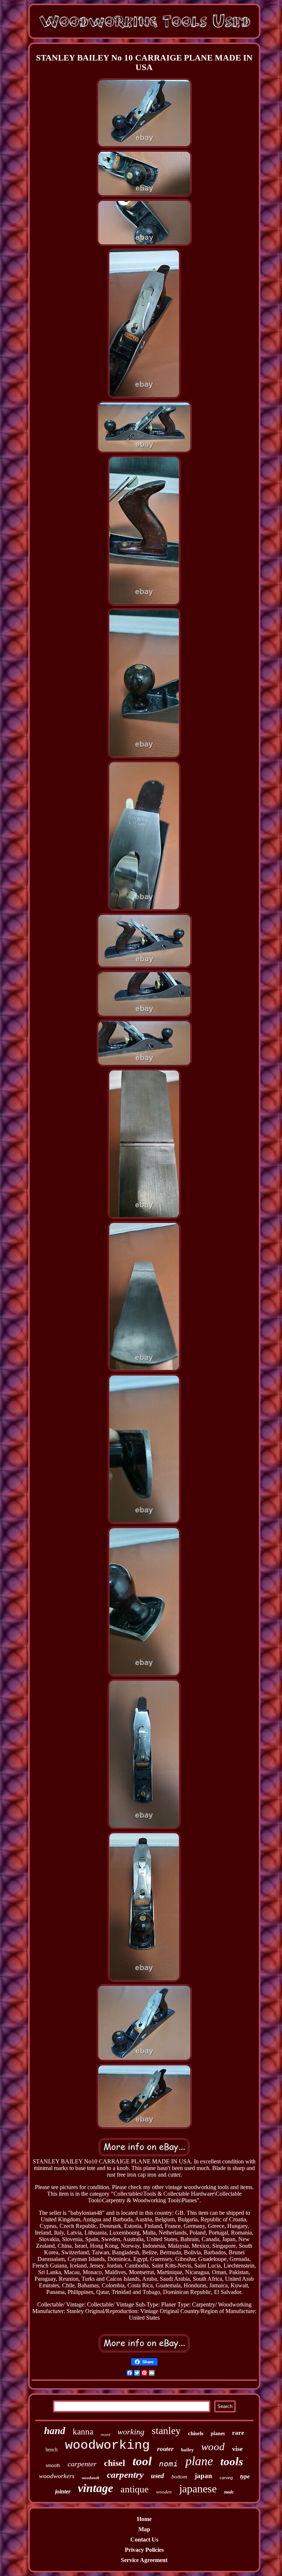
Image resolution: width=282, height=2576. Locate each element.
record (105, 2435)
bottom (179, 2477)
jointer (63, 2491)
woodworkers (57, 2476)
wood (213, 2447)
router (165, 2449)
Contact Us (144, 2540)
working (131, 2432)
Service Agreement (144, 2560)
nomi (169, 2464)
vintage (95, 2488)
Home (144, 2519)
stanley (166, 2431)
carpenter (82, 2464)
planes (218, 2434)
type (245, 2476)
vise (237, 2449)
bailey (187, 2450)
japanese (198, 2489)
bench (52, 2450)
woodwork (91, 2478)
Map (144, 2529)
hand (55, 2431)
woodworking (107, 2445)
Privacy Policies (144, 2550)
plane (199, 2461)
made (229, 2492)
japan (203, 2476)
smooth (53, 2466)
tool (142, 2461)
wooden (164, 2492)
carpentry (125, 2475)
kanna (83, 2432)
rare (238, 2433)
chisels (196, 2433)
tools (232, 2461)
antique (135, 2489)
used (158, 2476)
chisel (115, 2463)
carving (226, 2478)
